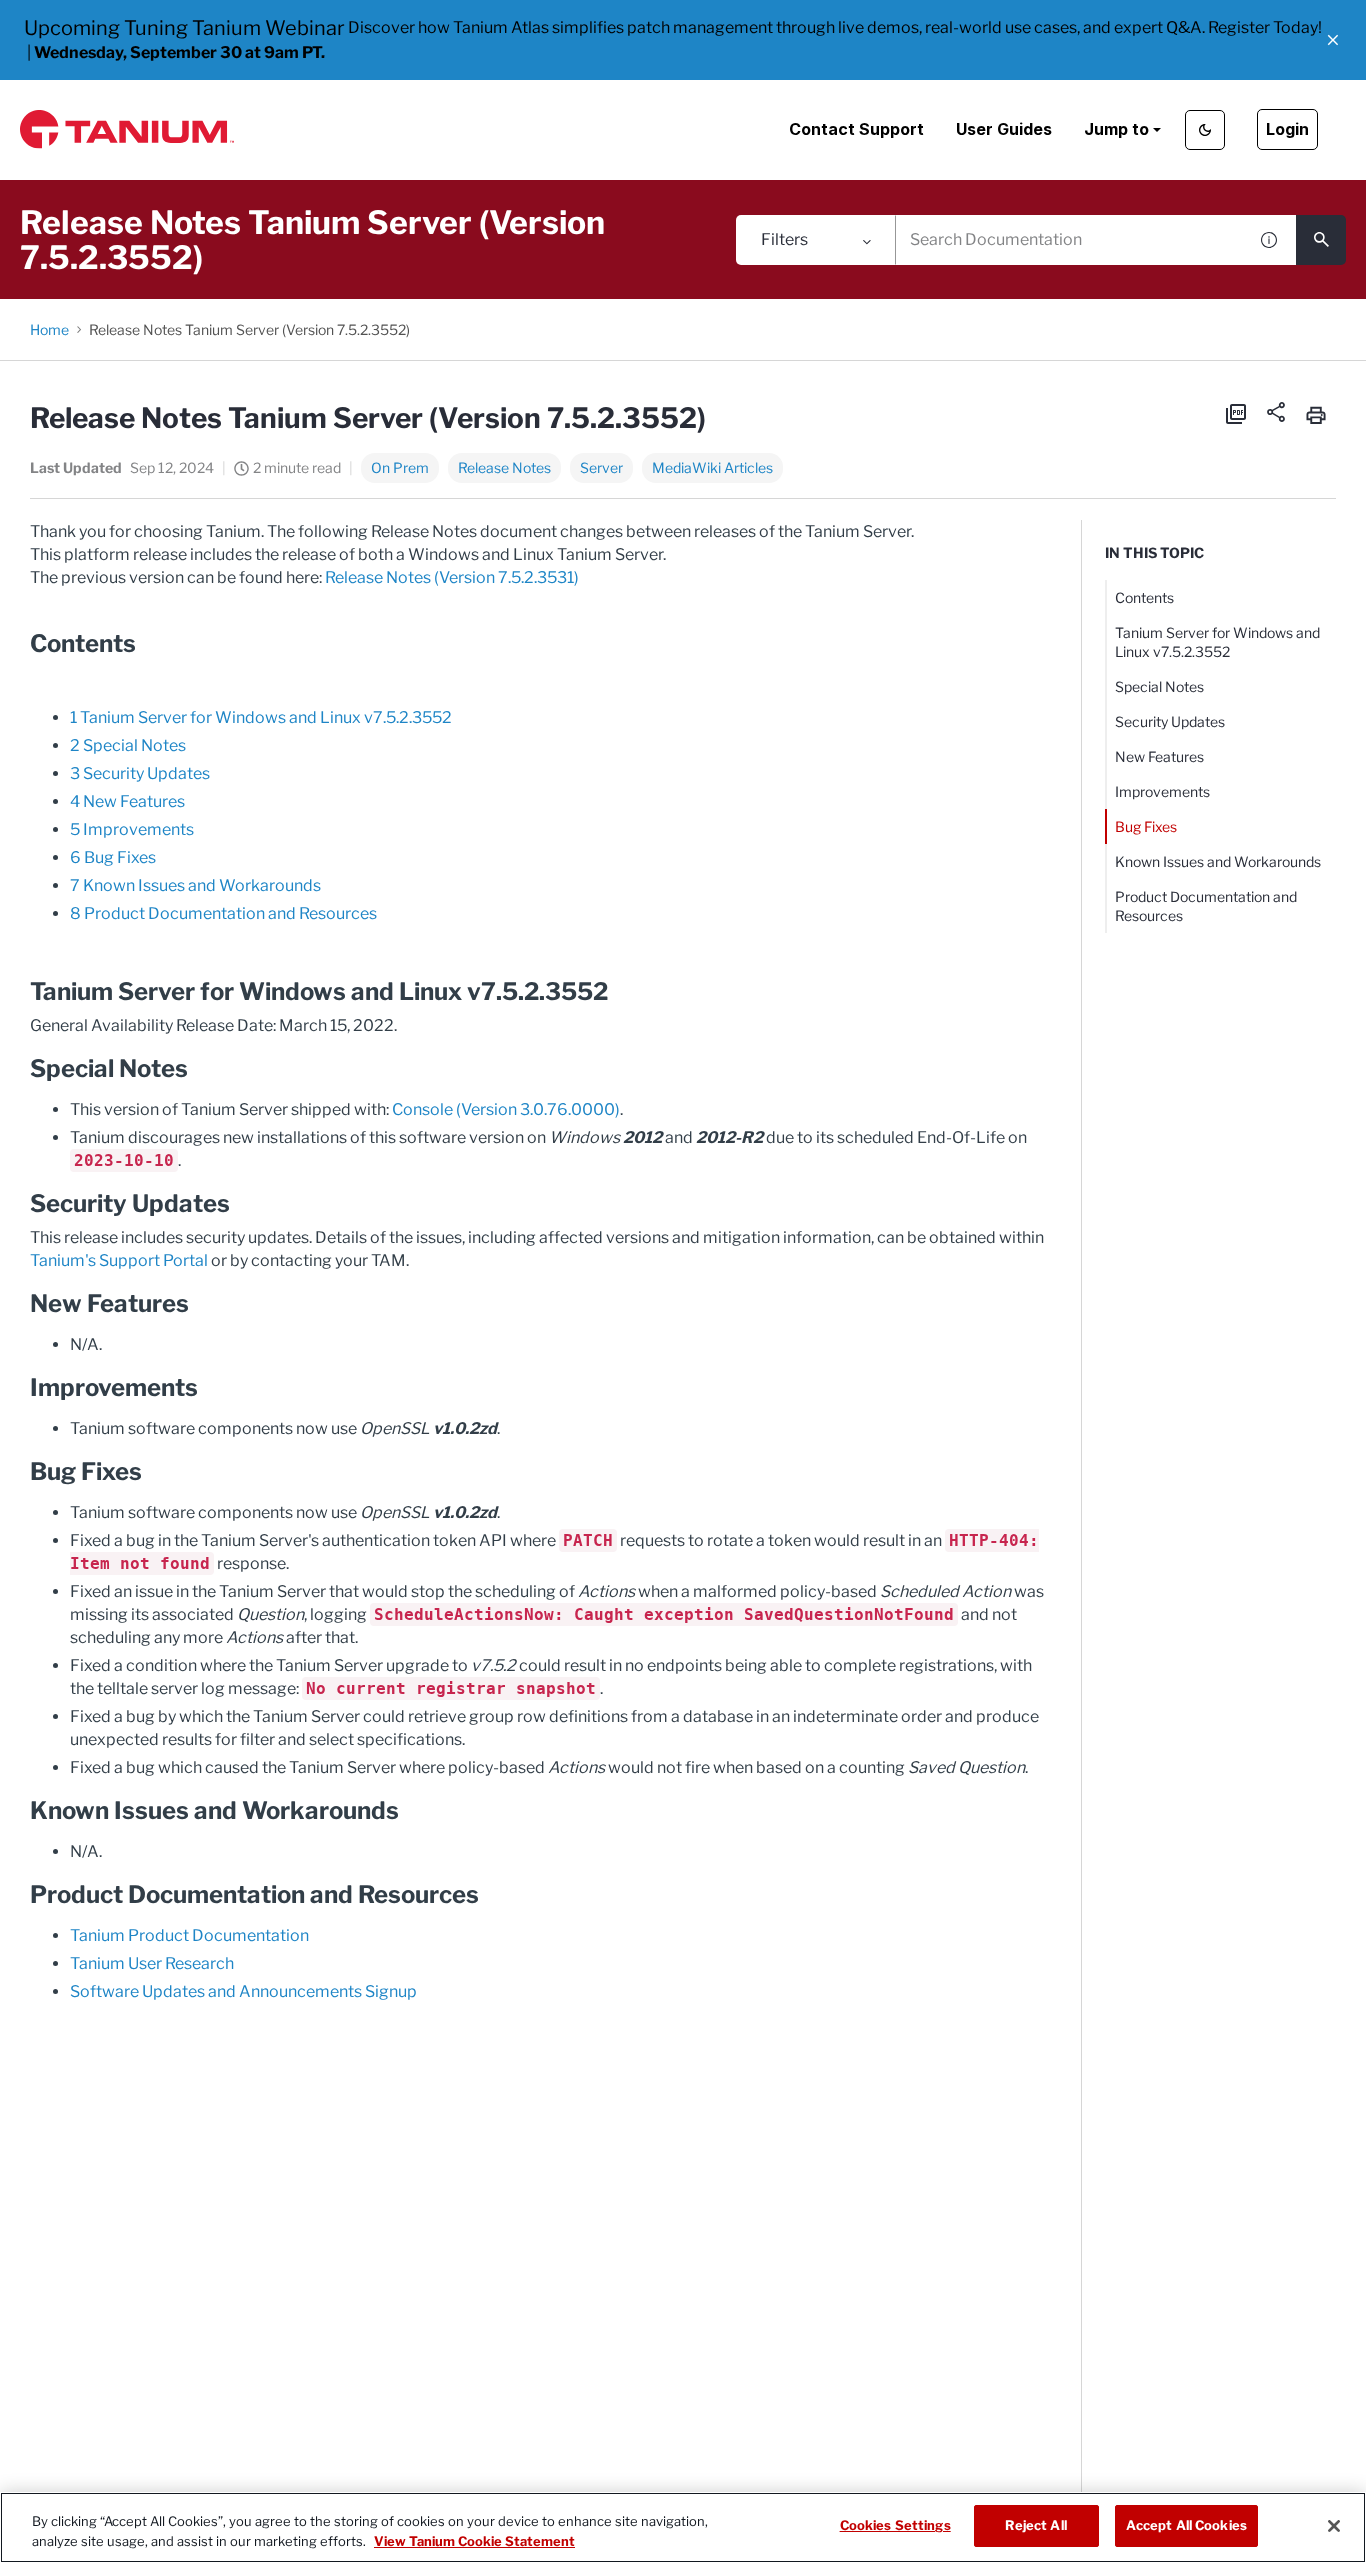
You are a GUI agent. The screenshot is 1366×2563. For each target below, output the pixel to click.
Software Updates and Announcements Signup (243, 1991)
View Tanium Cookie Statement (474, 2541)
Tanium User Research (152, 1963)
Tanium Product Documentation (189, 1935)
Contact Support (856, 129)
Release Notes (504, 467)
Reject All (1035, 2525)
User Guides (1004, 129)
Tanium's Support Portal (119, 1260)
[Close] (1334, 2526)
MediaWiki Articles (712, 467)
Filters (784, 239)
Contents (1144, 597)
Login (1287, 129)
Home (49, 329)
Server (601, 467)
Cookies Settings (895, 2525)
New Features (1159, 756)
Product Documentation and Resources (1206, 906)
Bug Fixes (1146, 826)
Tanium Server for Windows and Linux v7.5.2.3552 (1217, 642)
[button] (1333, 40)
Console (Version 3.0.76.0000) (506, 1109)
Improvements (1162, 791)
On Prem (400, 467)
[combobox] (1071, 240)
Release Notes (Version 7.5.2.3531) (452, 577)
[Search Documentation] (1321, 240)
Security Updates (1170, 721)
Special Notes (1159, 686)
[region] (683, 2527)
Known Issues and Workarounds (1218, 861)
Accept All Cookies (1186, 2525)
